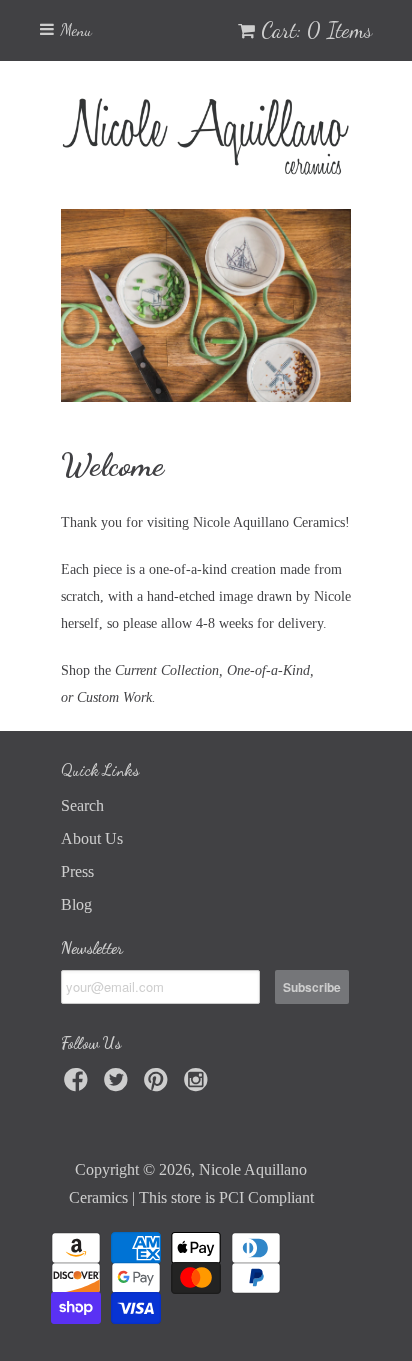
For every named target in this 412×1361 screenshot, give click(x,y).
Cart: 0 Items (316, 30)
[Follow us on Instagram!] (199, 1085)
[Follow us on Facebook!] (79, 1085)
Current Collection (167, 670)
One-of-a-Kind (268, 670)
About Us (92, 838)
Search (82, 805)
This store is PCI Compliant (226, 1197)
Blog (76, 904)
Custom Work (114, 697)
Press (77, 871)
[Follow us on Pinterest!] (159, 1085)
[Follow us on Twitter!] (119, 1085)
